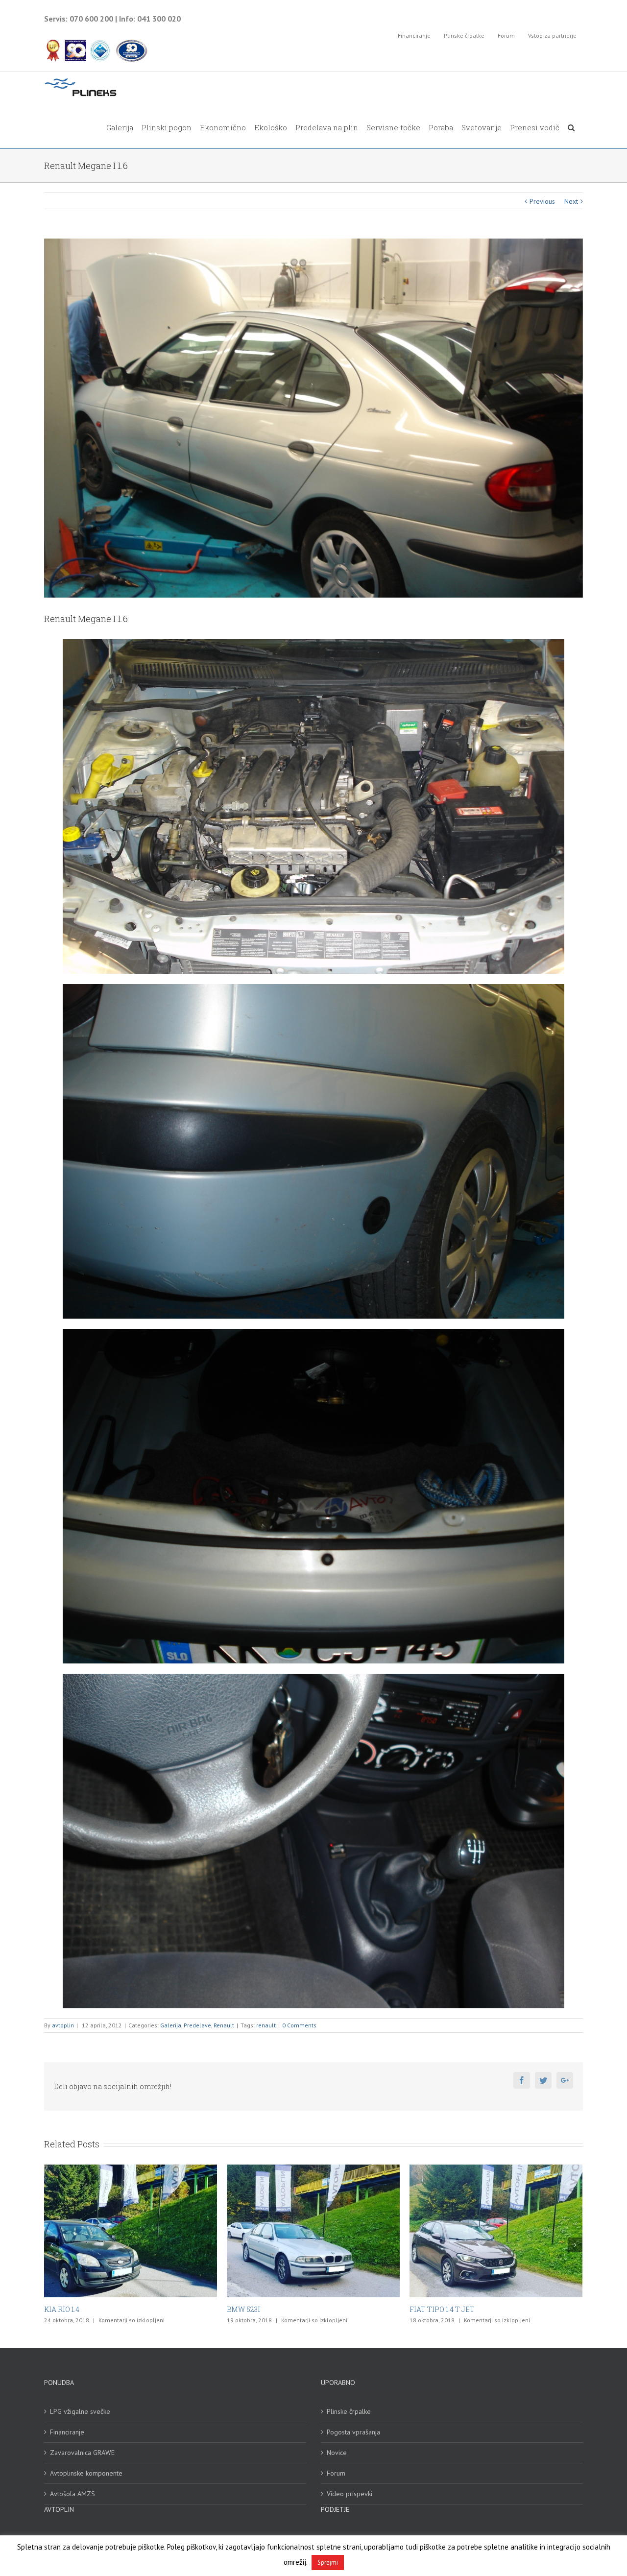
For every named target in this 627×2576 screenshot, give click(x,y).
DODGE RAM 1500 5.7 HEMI (454, 2309)
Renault (224, 2025)
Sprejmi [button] (328, 2563)
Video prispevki (350, 2494)
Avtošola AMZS (72, 2494)
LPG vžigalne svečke (80, 2411)
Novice (337, 2453)
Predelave (197, 2025)
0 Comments (299, 2025)
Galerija (171, 2025)
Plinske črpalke (349, 2411)
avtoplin (63, 2025)
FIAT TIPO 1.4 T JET (77, 2309)
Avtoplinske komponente (86, 2473)
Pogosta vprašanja (353, 2432)
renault (266, 2025)
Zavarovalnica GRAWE (82, 2453)
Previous (542, 201)
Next (571, 201)
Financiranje (67, 2432)
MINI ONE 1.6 (249, 2309)
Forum (336, 2473)
